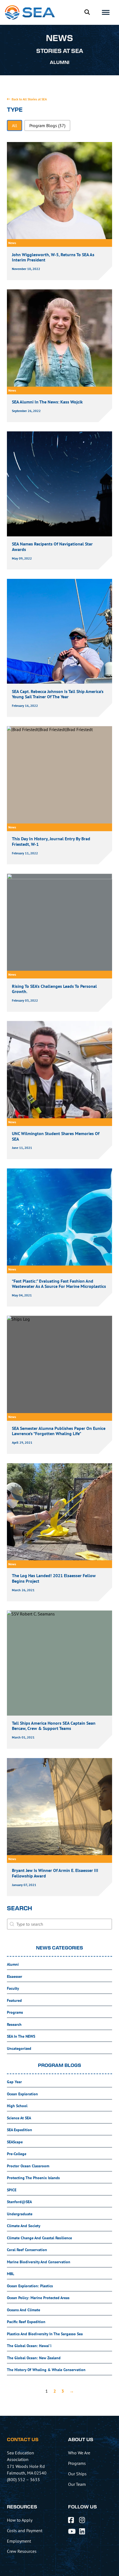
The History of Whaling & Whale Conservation (46, 2370)
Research (14, 2024)
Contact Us (23, 2440)
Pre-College (17, 2154)
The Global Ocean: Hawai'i (29, 2346)
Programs (15, 2012)
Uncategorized (19, 2048)
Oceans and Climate (24, 2310)
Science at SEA (19, 2118)
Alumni (13, 1964)
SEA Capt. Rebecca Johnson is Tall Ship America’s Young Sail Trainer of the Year (58, 694)
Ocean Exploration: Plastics (30, 2286)
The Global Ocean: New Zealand (34, 2358)
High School (17, 2106)
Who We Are (79, 2453)
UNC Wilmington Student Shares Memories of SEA (56, 1136)
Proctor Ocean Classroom (28, 2166)
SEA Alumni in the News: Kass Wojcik (47, 402)
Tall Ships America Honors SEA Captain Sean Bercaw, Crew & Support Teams (54, 1726)
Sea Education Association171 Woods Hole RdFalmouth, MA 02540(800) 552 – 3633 (27, 2466)
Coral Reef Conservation (27, 2250)
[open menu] (106, 12)
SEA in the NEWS (21, 2036)
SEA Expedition (20, 2130)
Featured (14, 2000)
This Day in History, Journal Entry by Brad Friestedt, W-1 (51, 841)
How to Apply (20, 2520)
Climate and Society (24, 2226)
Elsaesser (15, 1976)
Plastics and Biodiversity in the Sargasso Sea (45, 2334)
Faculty (13, 1988)
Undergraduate (20, 2214)
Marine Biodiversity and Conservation (39, 2262)
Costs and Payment (25, 2530)
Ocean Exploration (22, 2094)
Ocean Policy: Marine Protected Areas (38, 2298)
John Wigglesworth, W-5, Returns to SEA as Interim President (53, 257)
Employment (19, 2541)
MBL (11, 2274)
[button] (15, 125)
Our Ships (77, 2474)
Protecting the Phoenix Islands (33, 2178)
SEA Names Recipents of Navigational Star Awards (52, 546)
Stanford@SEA (19, 2202)
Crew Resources (22, 2551)
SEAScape (15, 2142)
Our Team (77, 2484)
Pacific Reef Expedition (26, 2322)
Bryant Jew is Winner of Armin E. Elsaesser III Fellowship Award (55, 1873)
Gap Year (14, 2082)
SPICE (12, 2190)
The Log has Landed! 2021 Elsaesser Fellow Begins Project (54, 1578)
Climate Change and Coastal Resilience (39, 2238)
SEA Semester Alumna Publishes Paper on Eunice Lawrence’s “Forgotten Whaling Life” (59, 1431)
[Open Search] (87, 12)
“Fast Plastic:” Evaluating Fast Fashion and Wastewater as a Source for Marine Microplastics (59, 1284)
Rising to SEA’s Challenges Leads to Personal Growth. (54, 989)
